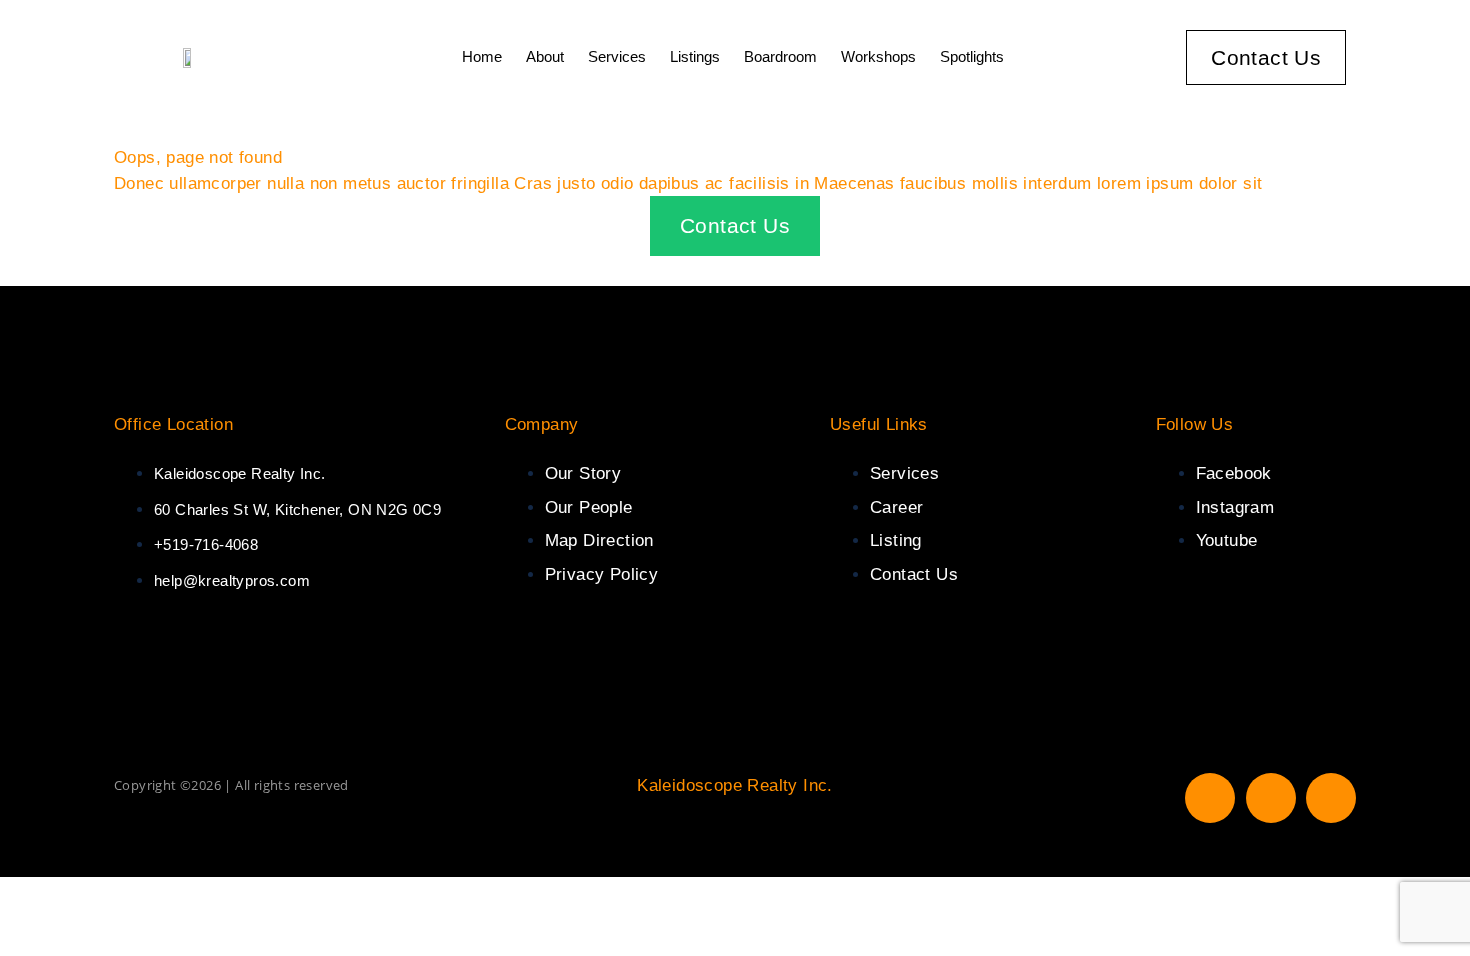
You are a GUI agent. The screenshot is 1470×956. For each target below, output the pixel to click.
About (545, 56)
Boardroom (780, 56)
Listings (695, 56)
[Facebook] (1210, 798)
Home (482, 56)
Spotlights (972, 56)
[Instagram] (1271, 798)
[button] (1386, 57)
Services (617, 56)
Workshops (878, 56)
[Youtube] (1331, 798)
